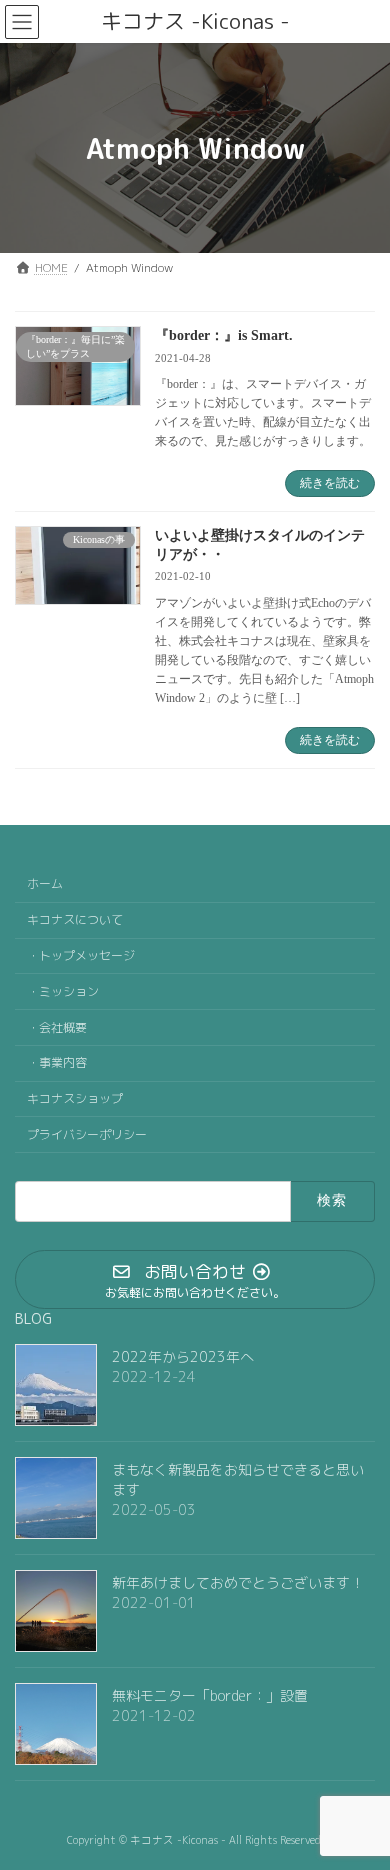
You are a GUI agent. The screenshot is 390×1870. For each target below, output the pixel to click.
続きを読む (330, 483)
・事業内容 (57, 1062)
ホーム (45, 883)
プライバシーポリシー (87, 1133)
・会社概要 (57, 1026)
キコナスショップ (75, 1098)
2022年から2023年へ (183, 1356)
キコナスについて (75, 919)
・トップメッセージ (81, 955)
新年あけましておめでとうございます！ (238, 1582)
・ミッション (63, 990)
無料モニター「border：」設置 (210, 1695)
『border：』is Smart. (224, 335)
